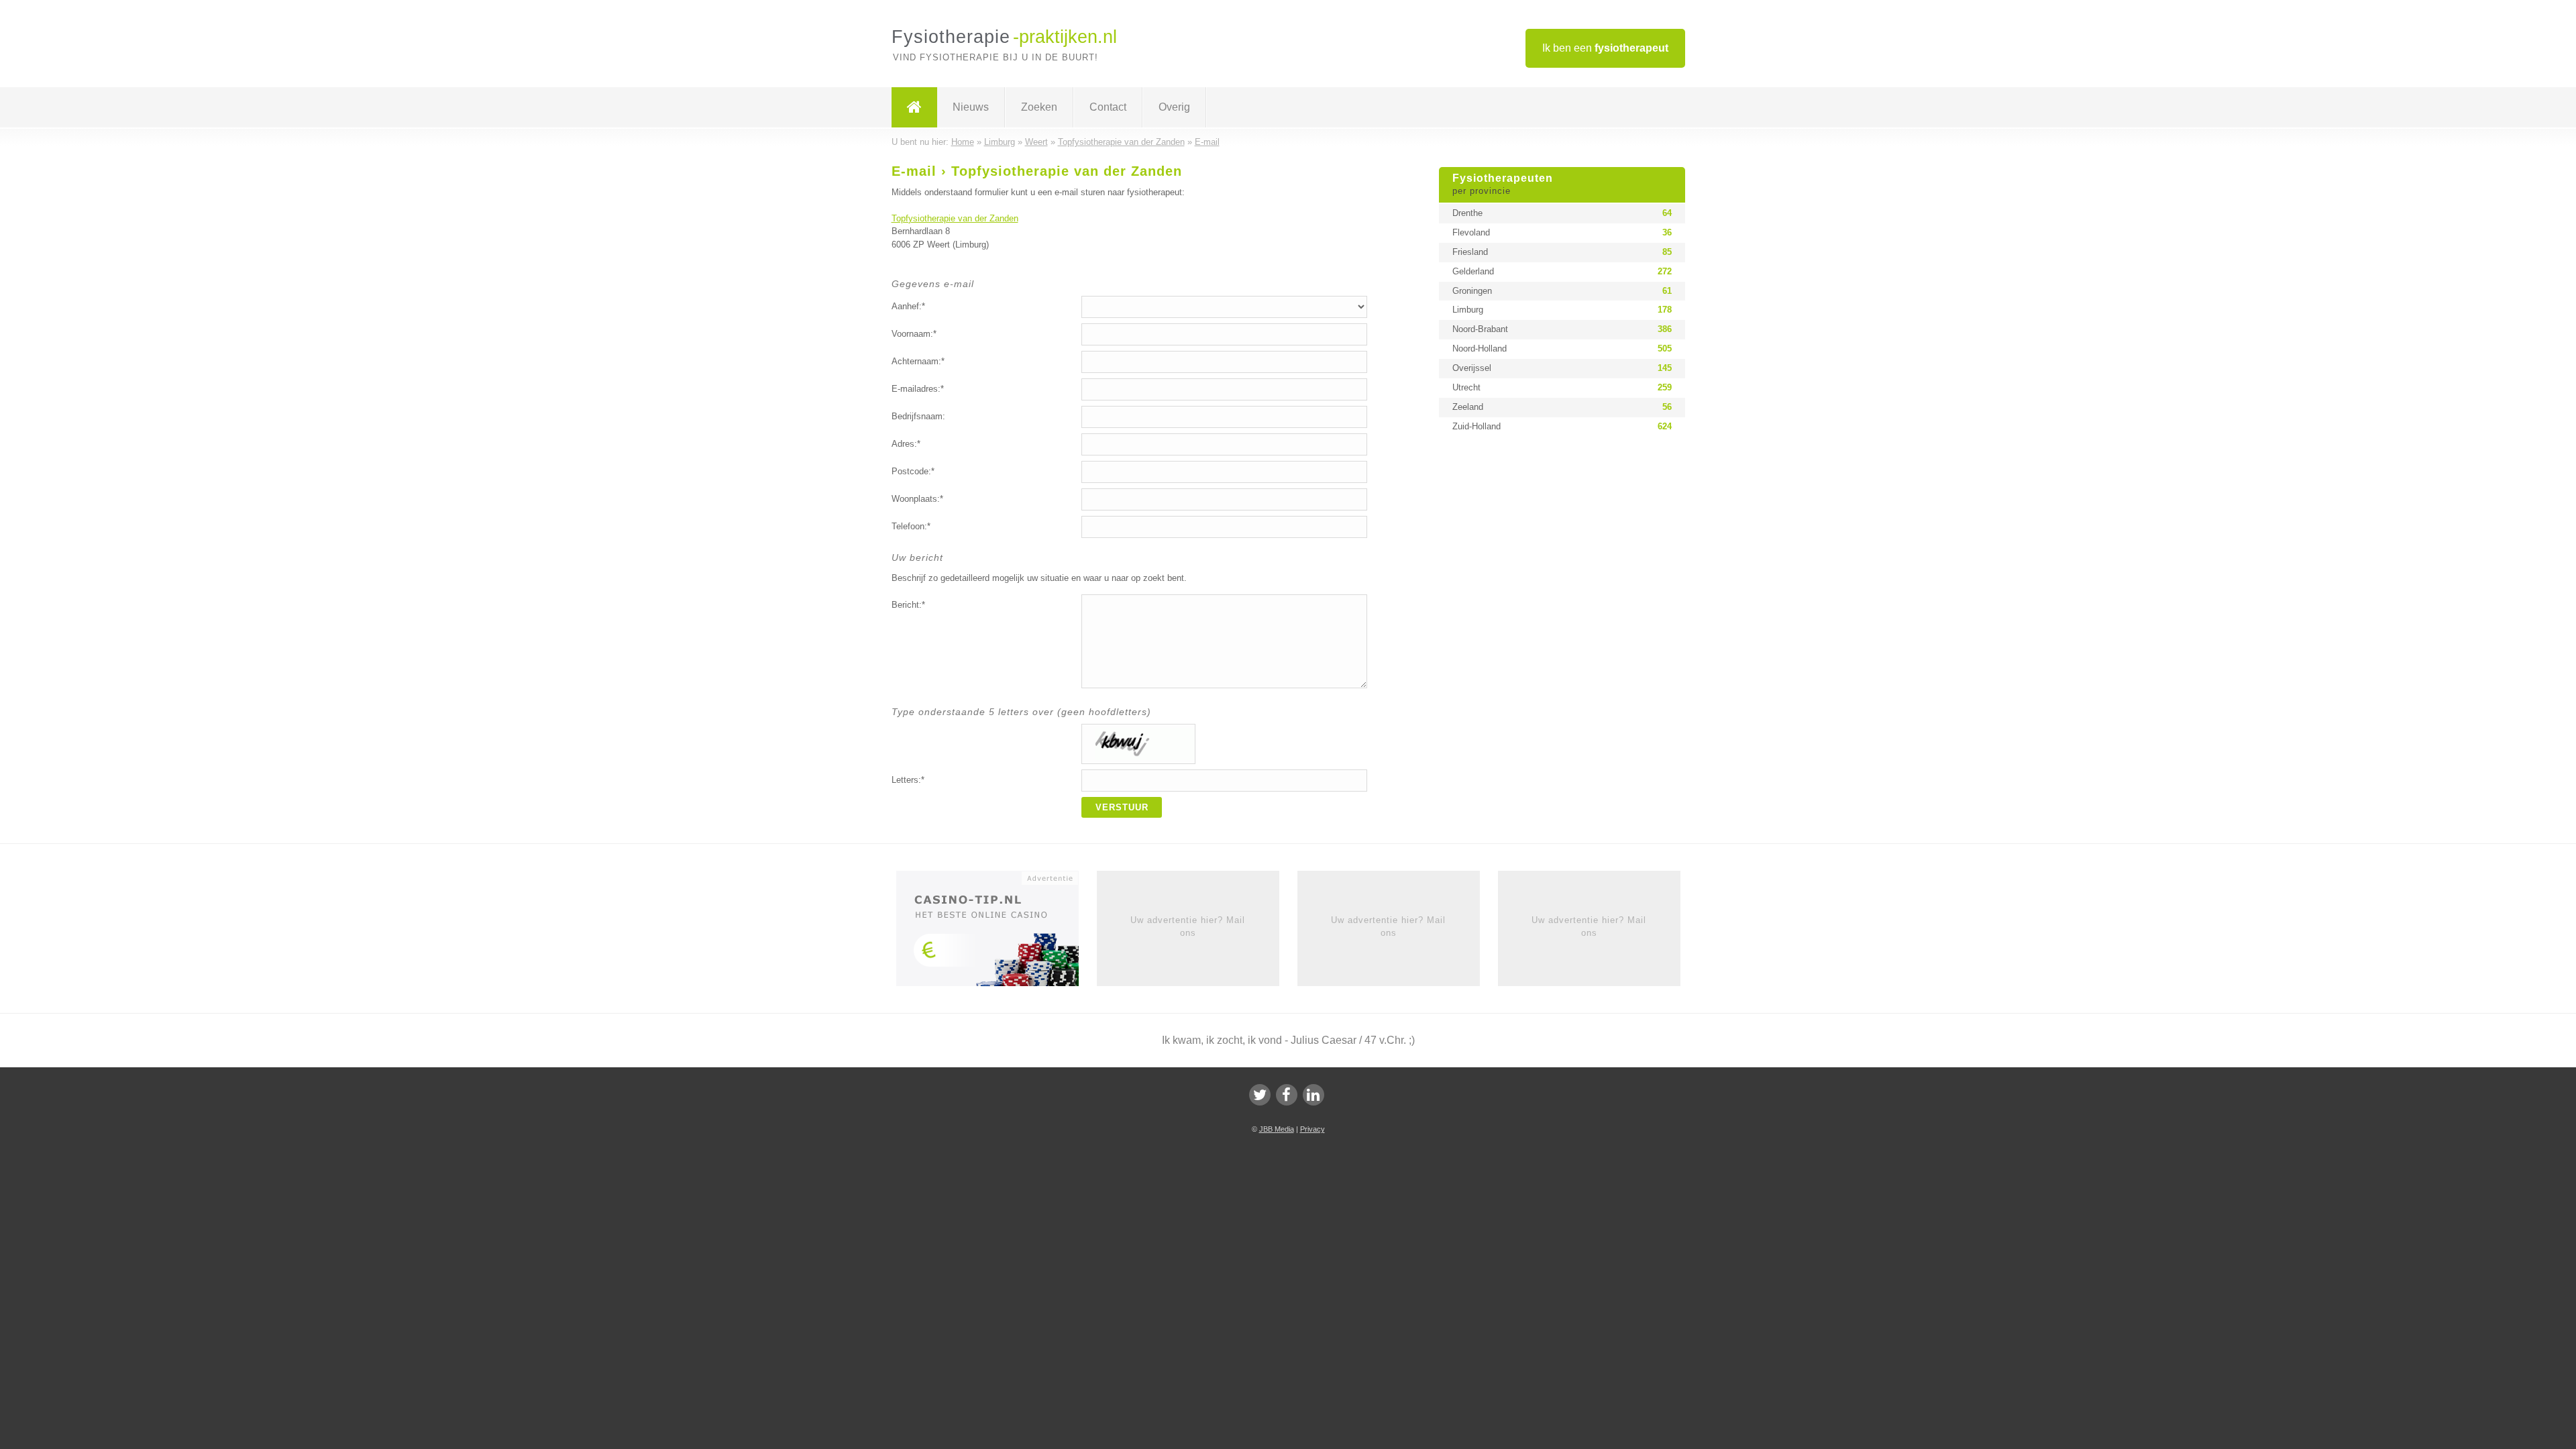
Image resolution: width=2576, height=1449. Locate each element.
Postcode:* (913, 471)
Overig (1174, 107)
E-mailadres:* (918, 389)
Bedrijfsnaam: (918, 416)
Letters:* (908, 780)
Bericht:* (908, 605)
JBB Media (1277, 1129)
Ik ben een (1605, 48)
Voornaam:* (914, 334)
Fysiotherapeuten (1503, 184)
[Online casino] (997, 933)
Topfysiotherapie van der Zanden (955, 218)
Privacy (1312, 1129)
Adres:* (906, 444)
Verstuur (1122, 807)
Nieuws (971, 107)
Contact (1108, 107)
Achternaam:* (918, 361)
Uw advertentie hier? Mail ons (1188, 926)
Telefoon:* (911, 526)
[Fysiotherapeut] (914, 107)
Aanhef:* (908, 306)
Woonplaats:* (917, 499)
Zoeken (1039, 107)
